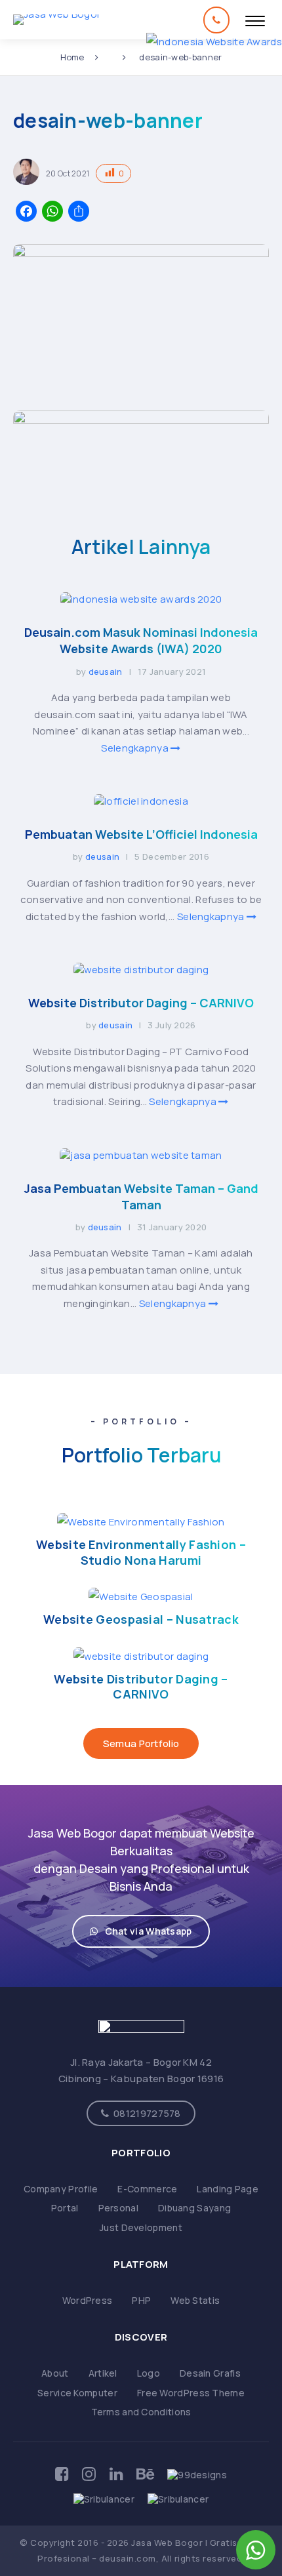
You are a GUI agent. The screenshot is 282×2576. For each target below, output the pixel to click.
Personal (118, 2208)
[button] (141, 1931)
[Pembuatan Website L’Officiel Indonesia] (141, 801)
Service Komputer (77, 2393)
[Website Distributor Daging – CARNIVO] (141, 970)
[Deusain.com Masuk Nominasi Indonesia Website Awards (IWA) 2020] (141, 599)
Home (72, 57)
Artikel (103, 2373)
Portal (65, 2208)
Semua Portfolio (141, 1743)
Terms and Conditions (141, 2412)
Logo (149, 2373)
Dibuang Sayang (194, 2208)
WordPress (88, 2300)
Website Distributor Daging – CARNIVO (141, 1003)
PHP (141, 2300)
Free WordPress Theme (191, 2393)
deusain (106, 672)
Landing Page (228, 2189)
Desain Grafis (210, 2373)
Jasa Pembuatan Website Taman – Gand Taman (141, 1197)
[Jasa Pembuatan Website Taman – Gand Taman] (141, 1155)
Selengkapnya (136, 748)
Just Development (141, 2227)
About (55, 2373)
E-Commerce (147, 2189)
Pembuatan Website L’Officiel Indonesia (141, 834)
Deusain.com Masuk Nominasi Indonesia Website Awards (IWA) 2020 (141, 640)
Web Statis (195, 2300)
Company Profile (61, 2189)
